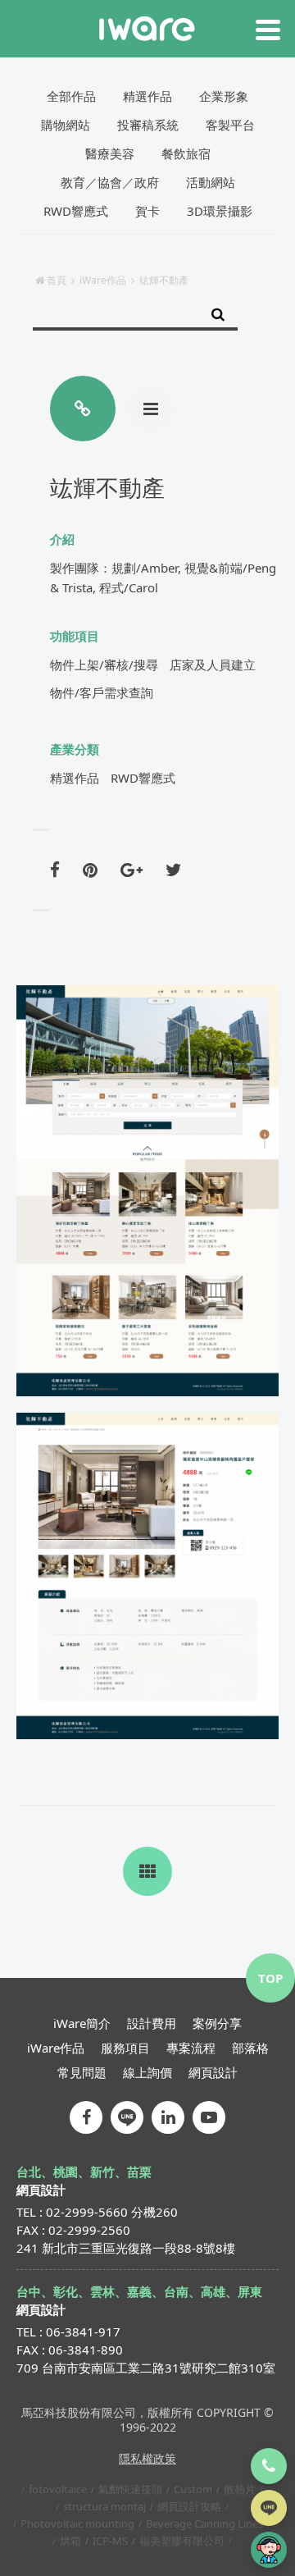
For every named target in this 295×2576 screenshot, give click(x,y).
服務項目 (125, 2048)
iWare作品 (103, 280)
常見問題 (82, 2072)
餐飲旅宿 (186, 153)
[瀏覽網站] (83, 409)
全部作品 (71, 96)
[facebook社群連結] (86, 2117)
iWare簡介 (82, 2023)
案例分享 (217, 2023)
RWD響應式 (76, 211)
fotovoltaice (58, 2489)
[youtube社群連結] (209, 2117)
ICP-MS (110, 2541)
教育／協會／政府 (110, 182)
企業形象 (224, 96)
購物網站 (66, 125)
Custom (193, 2489)
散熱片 (240, 2489)
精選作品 (147, 96)
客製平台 (230, 125)
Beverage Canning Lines (204, 2523)
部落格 (250, 2048)
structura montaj (104, 2506)
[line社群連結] (127, 2117)
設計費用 (152, 2023)
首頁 (57, 280)
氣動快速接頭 (130, 2489)
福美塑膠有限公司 (182, 2541)
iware (147, 29)
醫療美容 (110, 153)
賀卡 (147, 211)
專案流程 (191, 2048)
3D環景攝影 (220, 211)
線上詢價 (147, 2072)
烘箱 (70, 2541)
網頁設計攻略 (189, 2506)
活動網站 (211, 182)
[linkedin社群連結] (168, 2117)
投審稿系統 (148, 125)
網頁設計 (213, 2072)
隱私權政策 (147, 2458)
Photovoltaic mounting (77, 2523)
